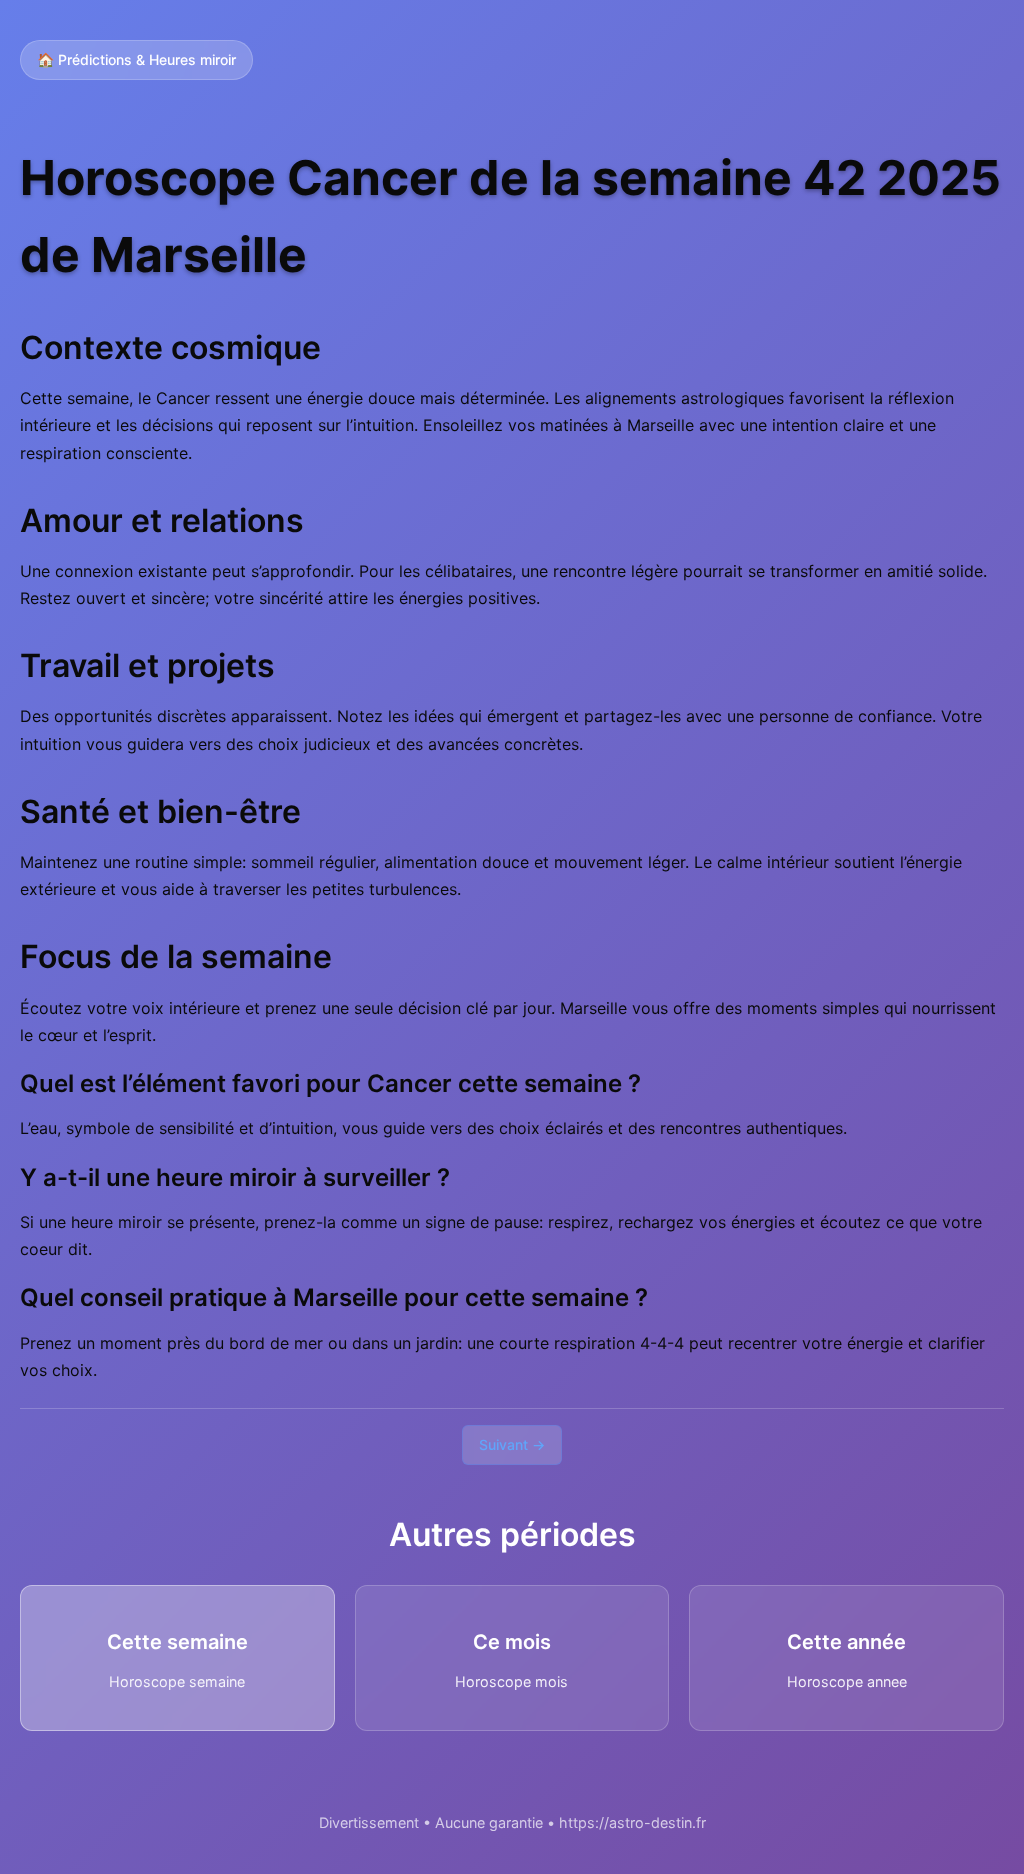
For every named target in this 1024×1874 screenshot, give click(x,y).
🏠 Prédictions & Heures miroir (136, 59)
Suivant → (512, 1444)
